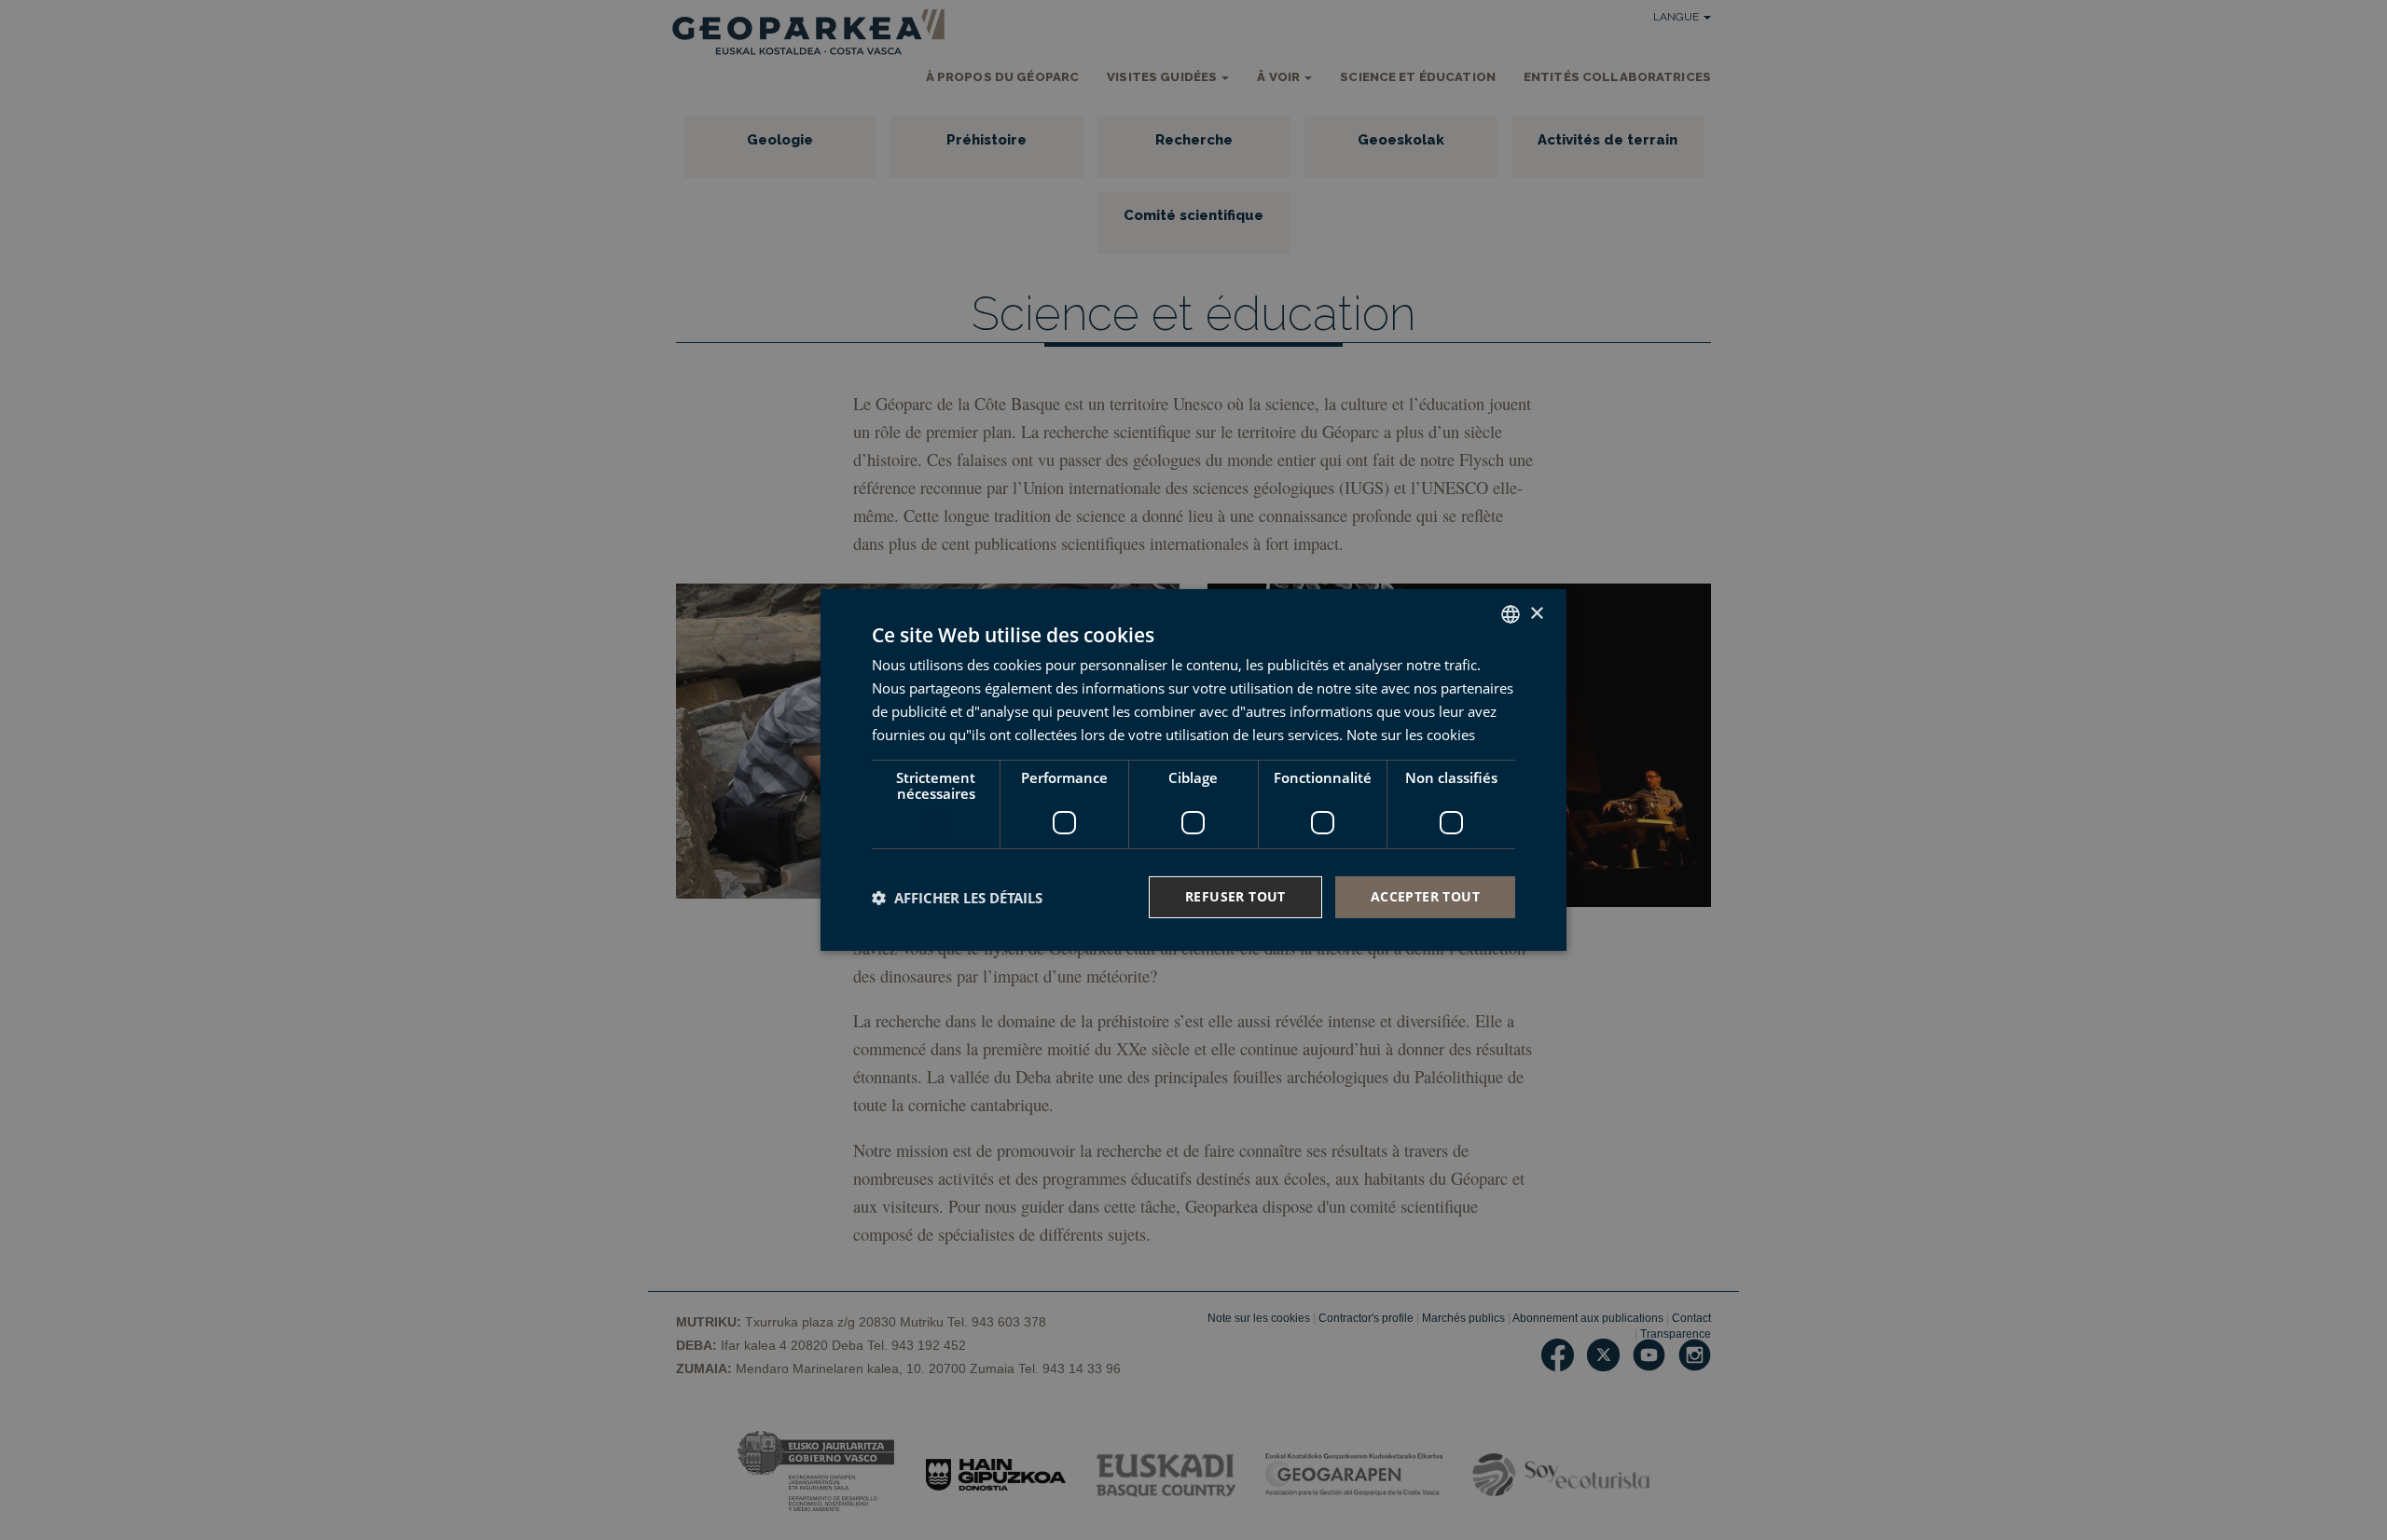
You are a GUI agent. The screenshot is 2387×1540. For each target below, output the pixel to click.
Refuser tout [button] (1235, 896)
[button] (957, 898)
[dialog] (1193, 770)
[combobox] (1511, 614)
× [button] (1536, 613)
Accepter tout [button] (1425, 896)
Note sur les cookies (1411, 735)
